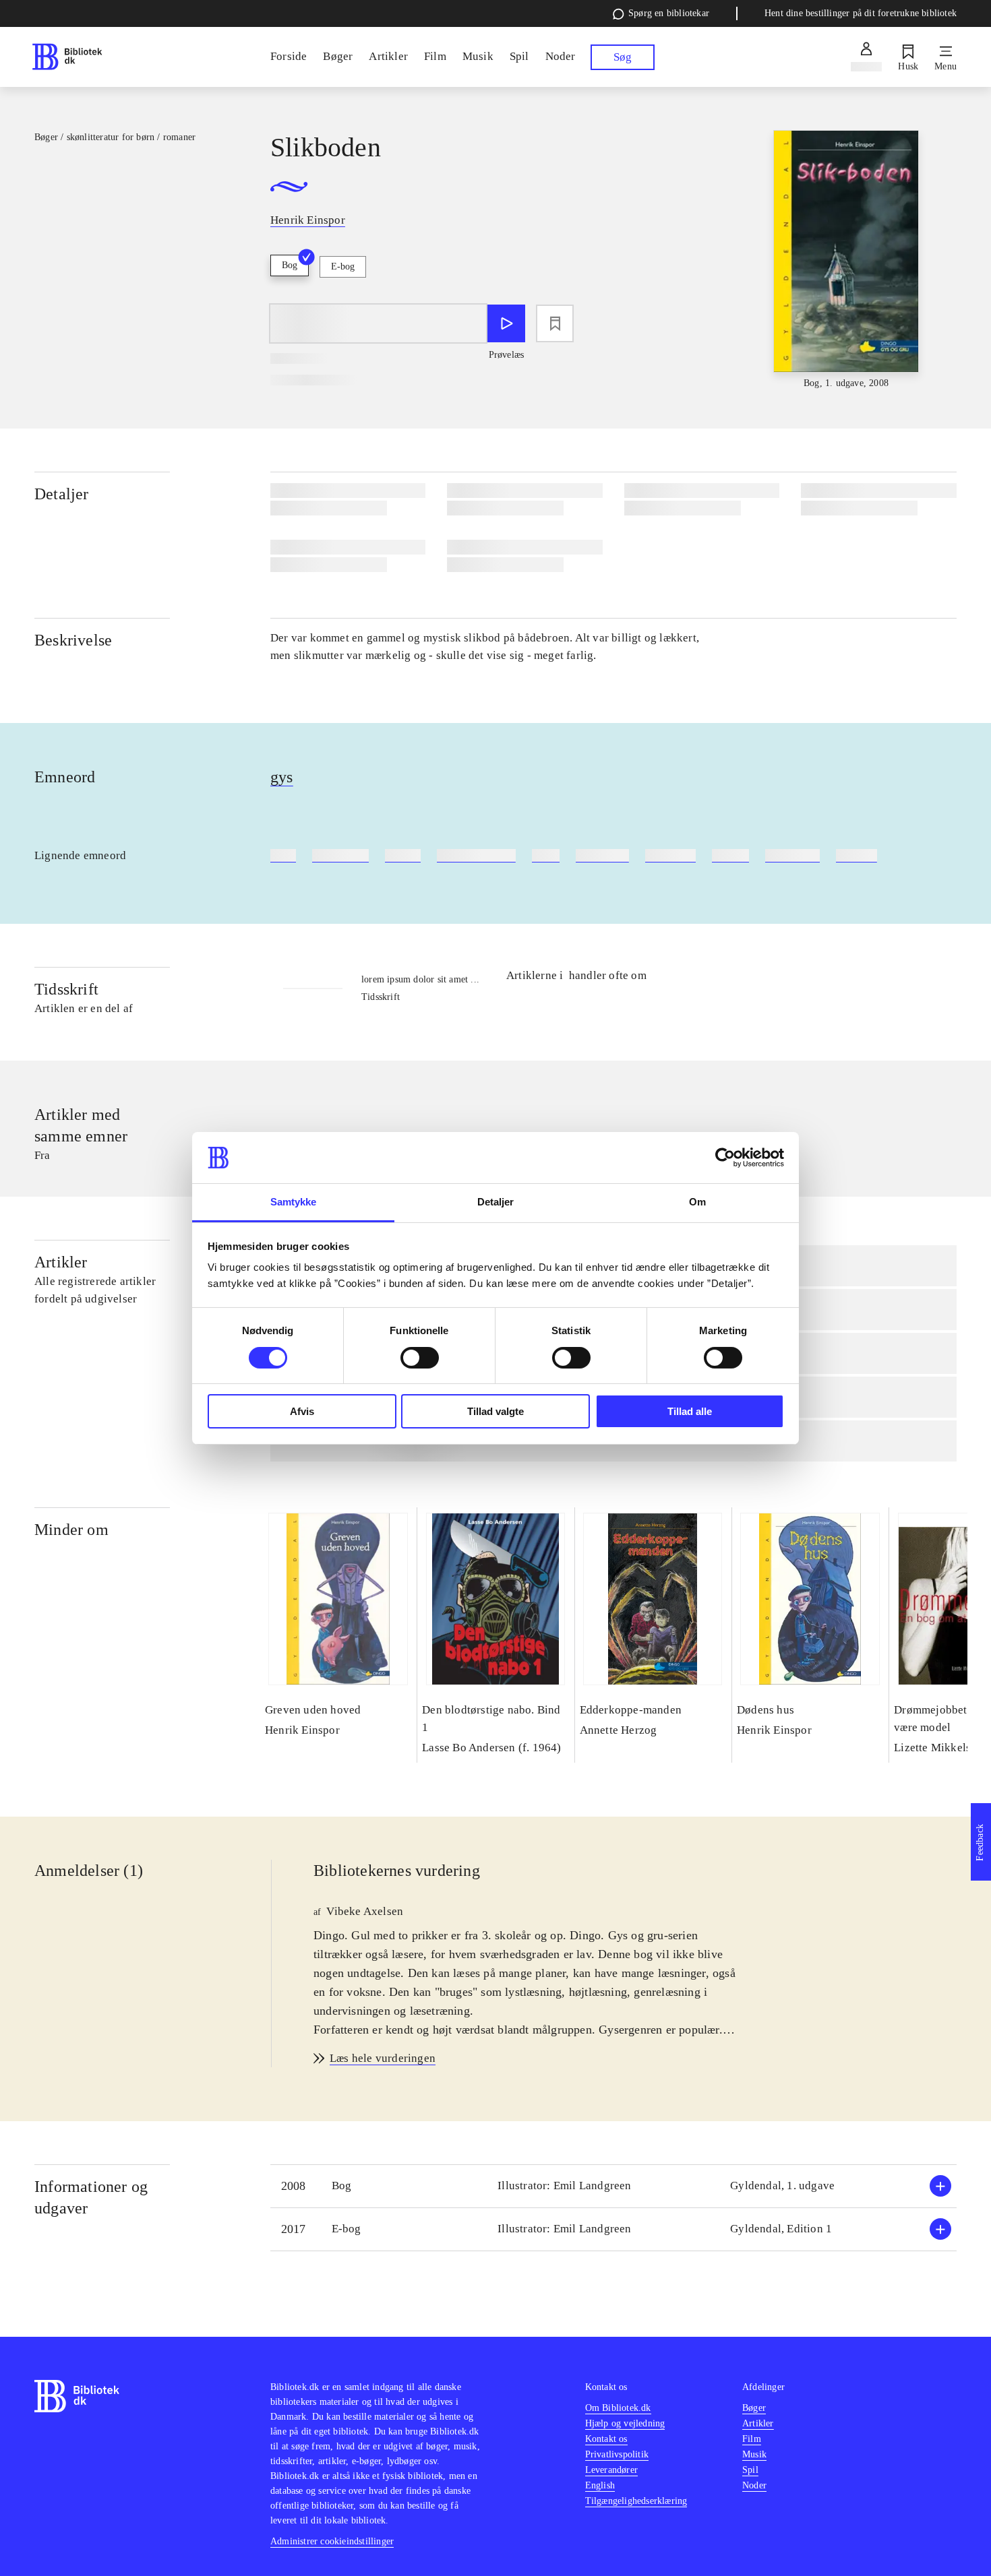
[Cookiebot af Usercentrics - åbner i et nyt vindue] (725, 1158)
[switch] (420, 1358)
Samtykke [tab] (294, 1202)
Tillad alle (690, 1411)
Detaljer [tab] (496, 1202)
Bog (290, 265)
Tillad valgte (495, 1411)
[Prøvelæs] (506, 323)
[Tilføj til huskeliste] (555, 323)
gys (282, 777)
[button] (613, 2186)
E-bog (343, 266)
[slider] (846, 260)
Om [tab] (697, 1202)
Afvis (302, 1411)
